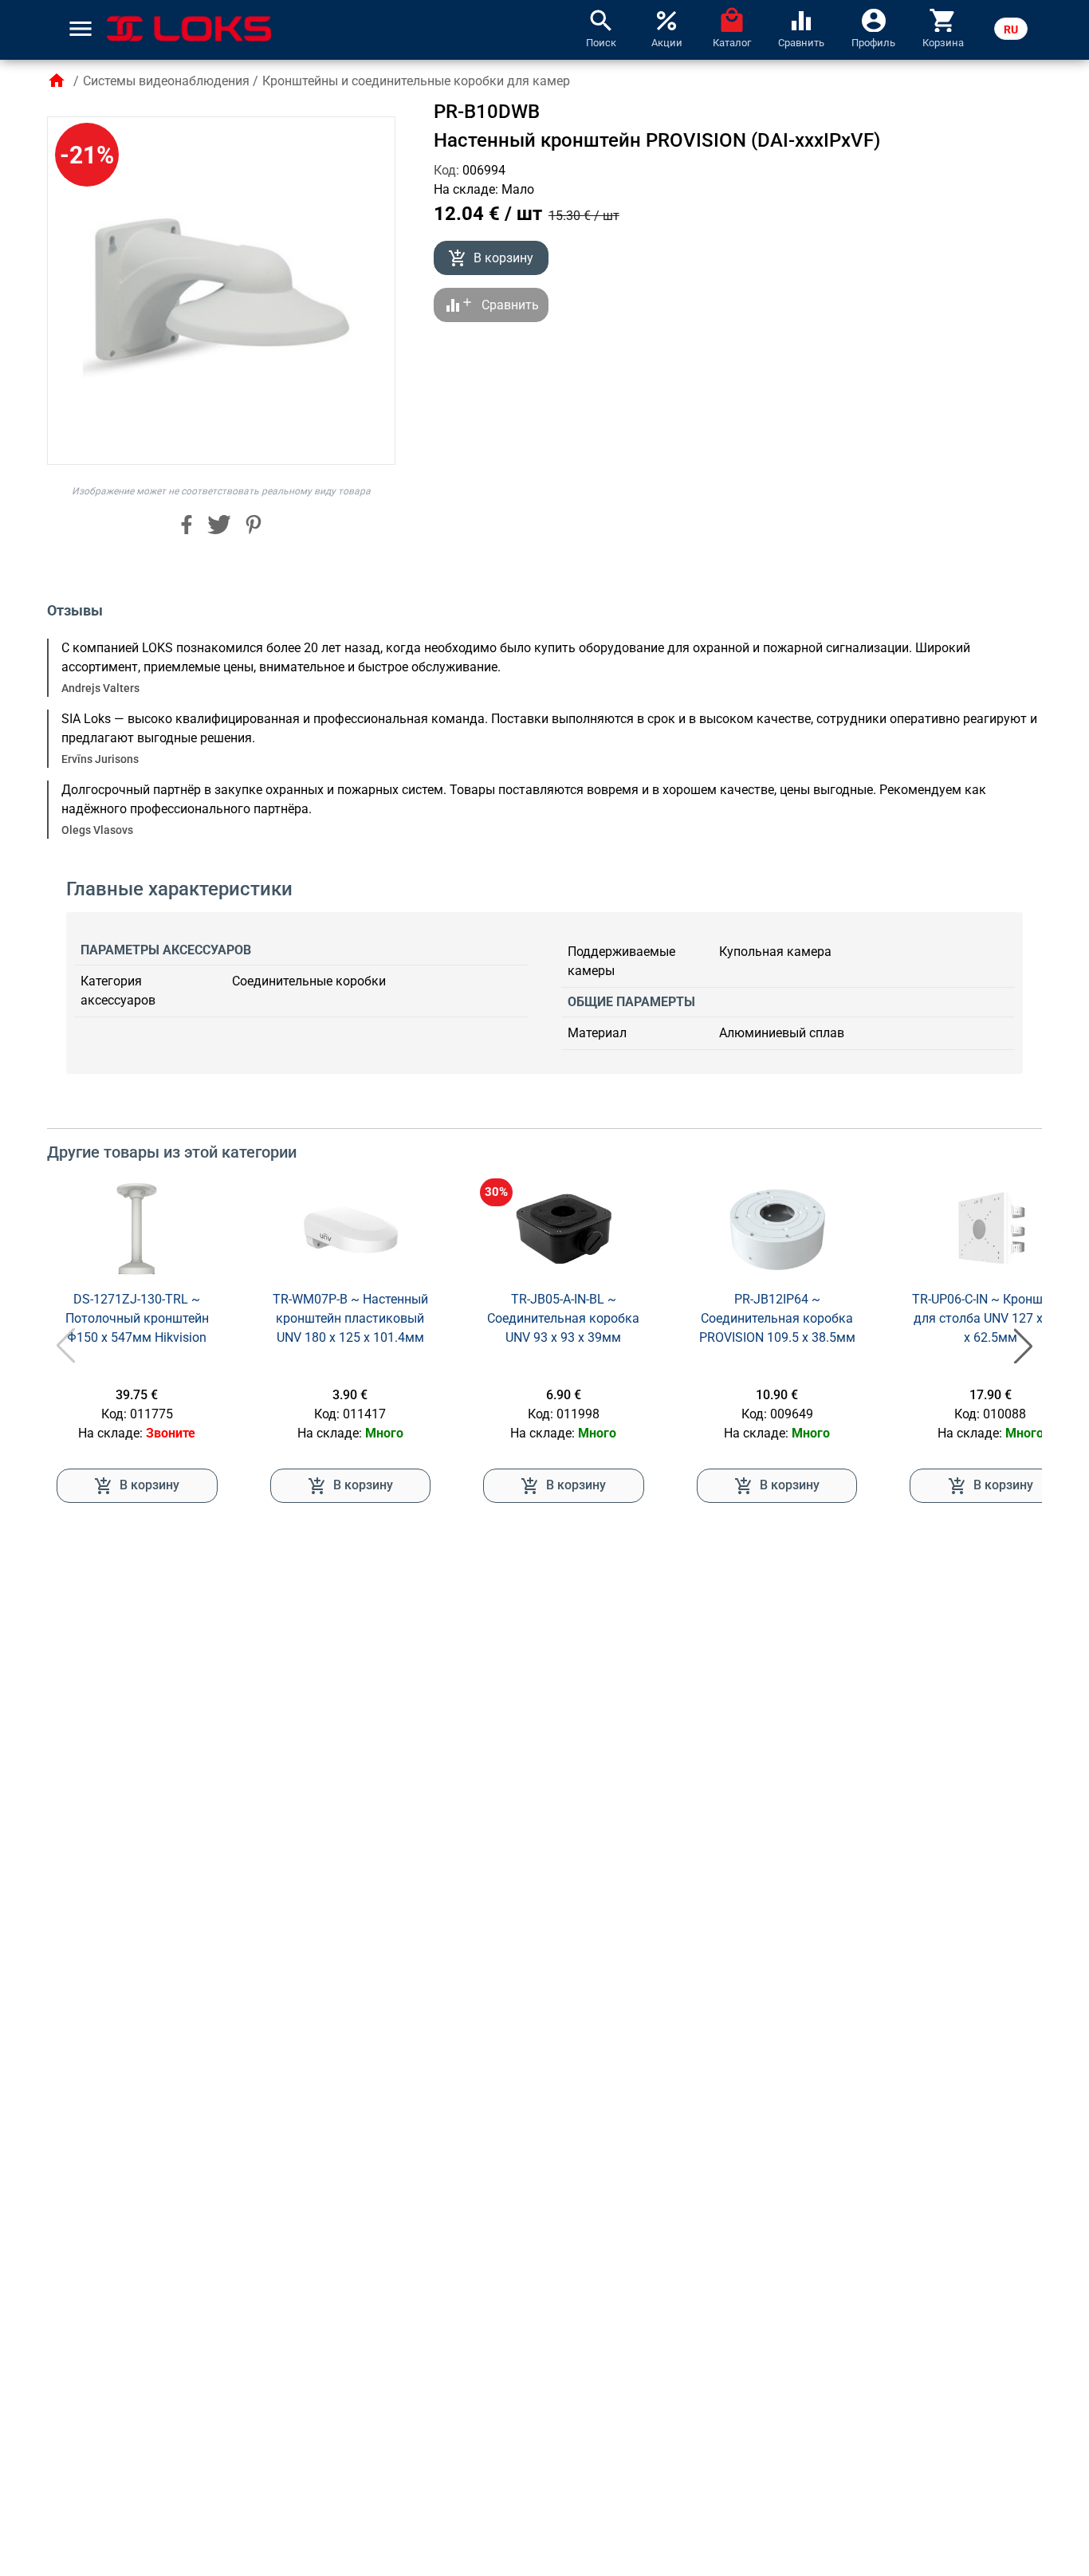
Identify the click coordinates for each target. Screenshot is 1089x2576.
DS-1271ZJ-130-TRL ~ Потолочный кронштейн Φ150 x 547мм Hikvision (137, 1318)
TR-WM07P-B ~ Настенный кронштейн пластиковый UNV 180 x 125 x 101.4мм (350, 1318)
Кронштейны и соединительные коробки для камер (416, 81)
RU (1011, 29)
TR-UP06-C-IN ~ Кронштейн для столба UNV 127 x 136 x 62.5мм (991, 1318)
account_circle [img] (874, 19)
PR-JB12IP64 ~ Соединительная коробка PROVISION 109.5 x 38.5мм (777, 1318)
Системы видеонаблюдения (166, 81)
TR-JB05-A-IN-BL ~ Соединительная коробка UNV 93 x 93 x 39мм (563, 1318)
